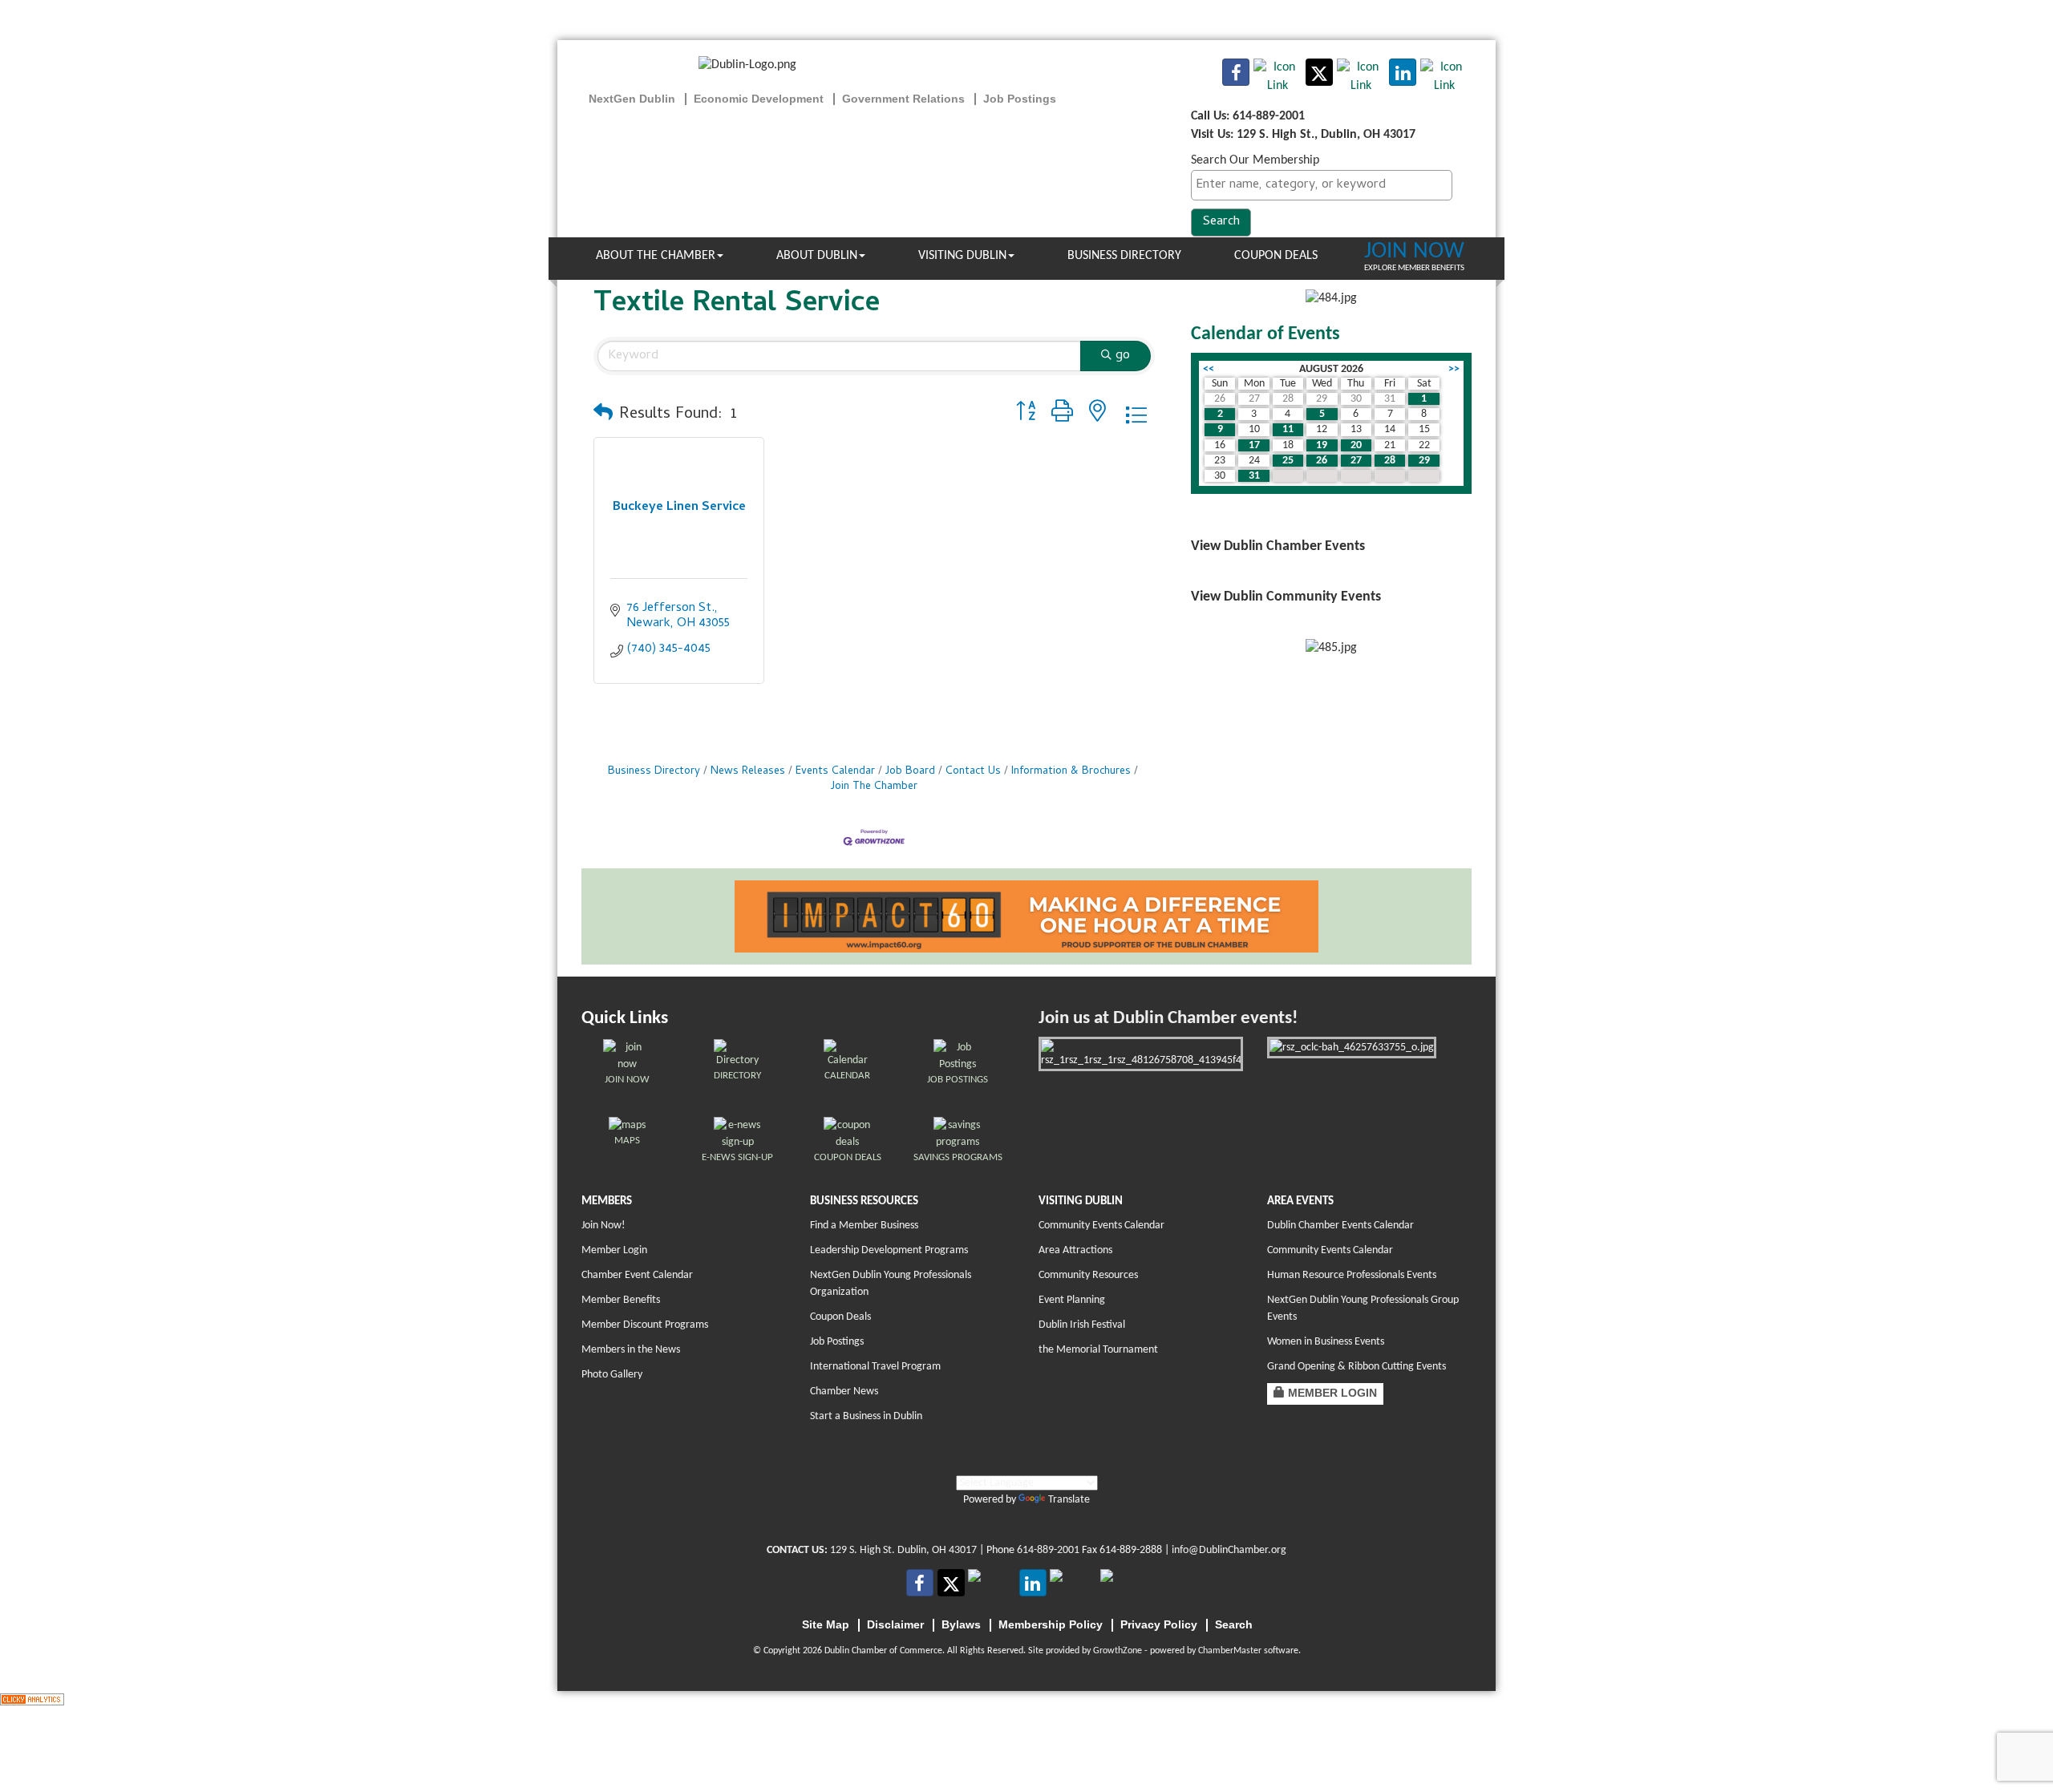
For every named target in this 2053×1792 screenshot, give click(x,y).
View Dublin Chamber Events (1278, 546)
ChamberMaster (1230, 1651)
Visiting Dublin (962, 256)
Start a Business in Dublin (866, 1416)
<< (1209, 369)
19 (1322, 445)
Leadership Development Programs (889, 1250)
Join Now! (603, 1226)
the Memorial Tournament (1098, 1350)
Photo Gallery (612, 1375)
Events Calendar (835, 772)
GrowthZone (1118, 1651)
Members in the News (631, 1350)
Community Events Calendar (1101, 1226)
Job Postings (837, 1342)
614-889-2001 (1048, 1550)
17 (1254, 445)
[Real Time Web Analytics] (32, 1700)
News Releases (748, 772)
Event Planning (1072, 1300)
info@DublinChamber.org (1229, 1550)
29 (1424, 461)
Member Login (614, 1250)
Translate (1069, 1500)
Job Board (910, 772)
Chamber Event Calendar (637, 1275)
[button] (603, 415)
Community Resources (1088, 1275)
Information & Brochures (1071, 772)
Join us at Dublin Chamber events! (1168, 1019)
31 (1254, 476)
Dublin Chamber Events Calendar (1340, 1226)
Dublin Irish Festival (1082, 1325)
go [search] (1123, 356)
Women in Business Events (1326, 1342)
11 (1288, 429)
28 (1390, 461)
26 (1322, 461)
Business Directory (1124, 256)
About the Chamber (656, 256)
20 (1356, 445)
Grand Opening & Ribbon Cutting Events (1357, 1367)
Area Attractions (1075, 1250)
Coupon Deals (1276, 256)
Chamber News (844, 1392)
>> (1454, 369)
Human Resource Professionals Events (1352, 1275)
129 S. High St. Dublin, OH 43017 (903, 1550)
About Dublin (817, 256)
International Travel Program (875, 1367)
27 (1356, 461)
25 (1288, 461)
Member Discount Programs (645, 1325)
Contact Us (973, 772)
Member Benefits (621, 1300)
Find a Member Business (864, 1226)
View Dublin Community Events (1286, 597)
